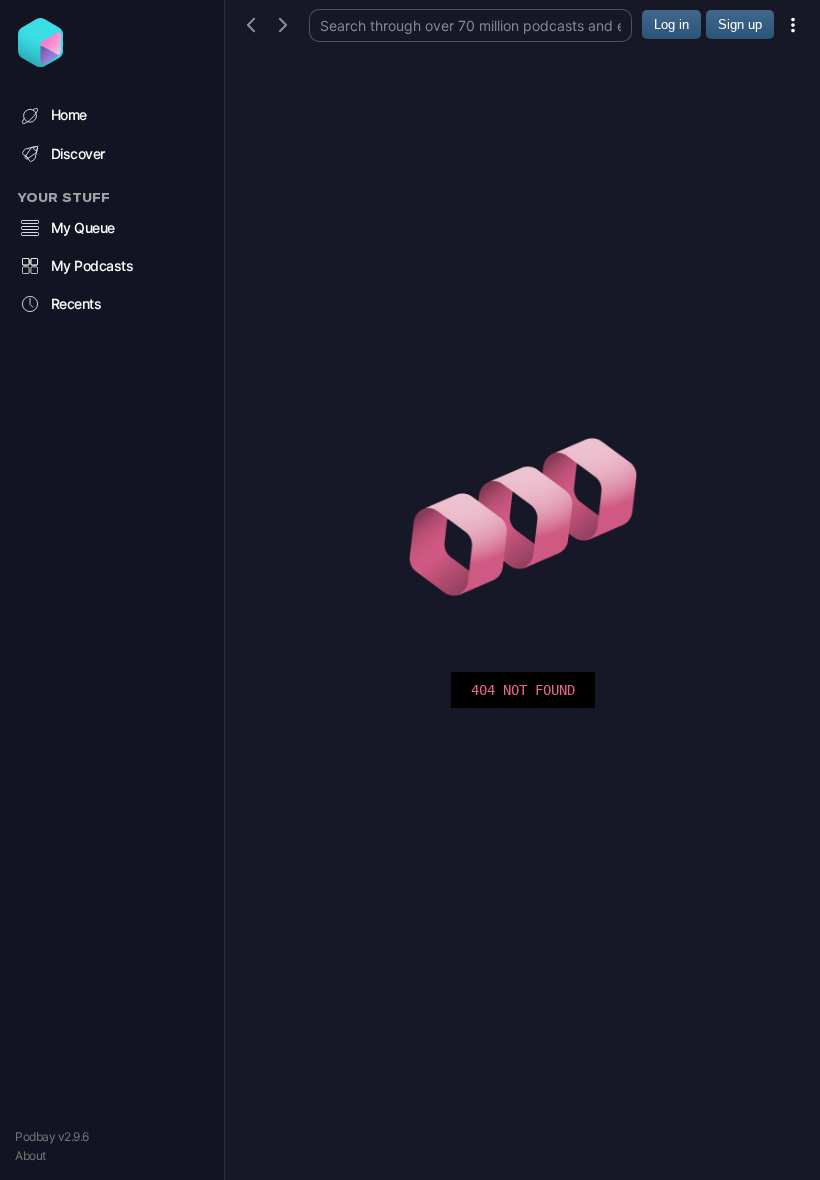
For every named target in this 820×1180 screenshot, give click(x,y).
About (30, 1155)
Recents (76, 303)
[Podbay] (40, 61)
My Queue (83, 227)
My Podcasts (92, 265)
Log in (671, 24)
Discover (78, 153)
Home (69, 114)
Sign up (740, 24)
